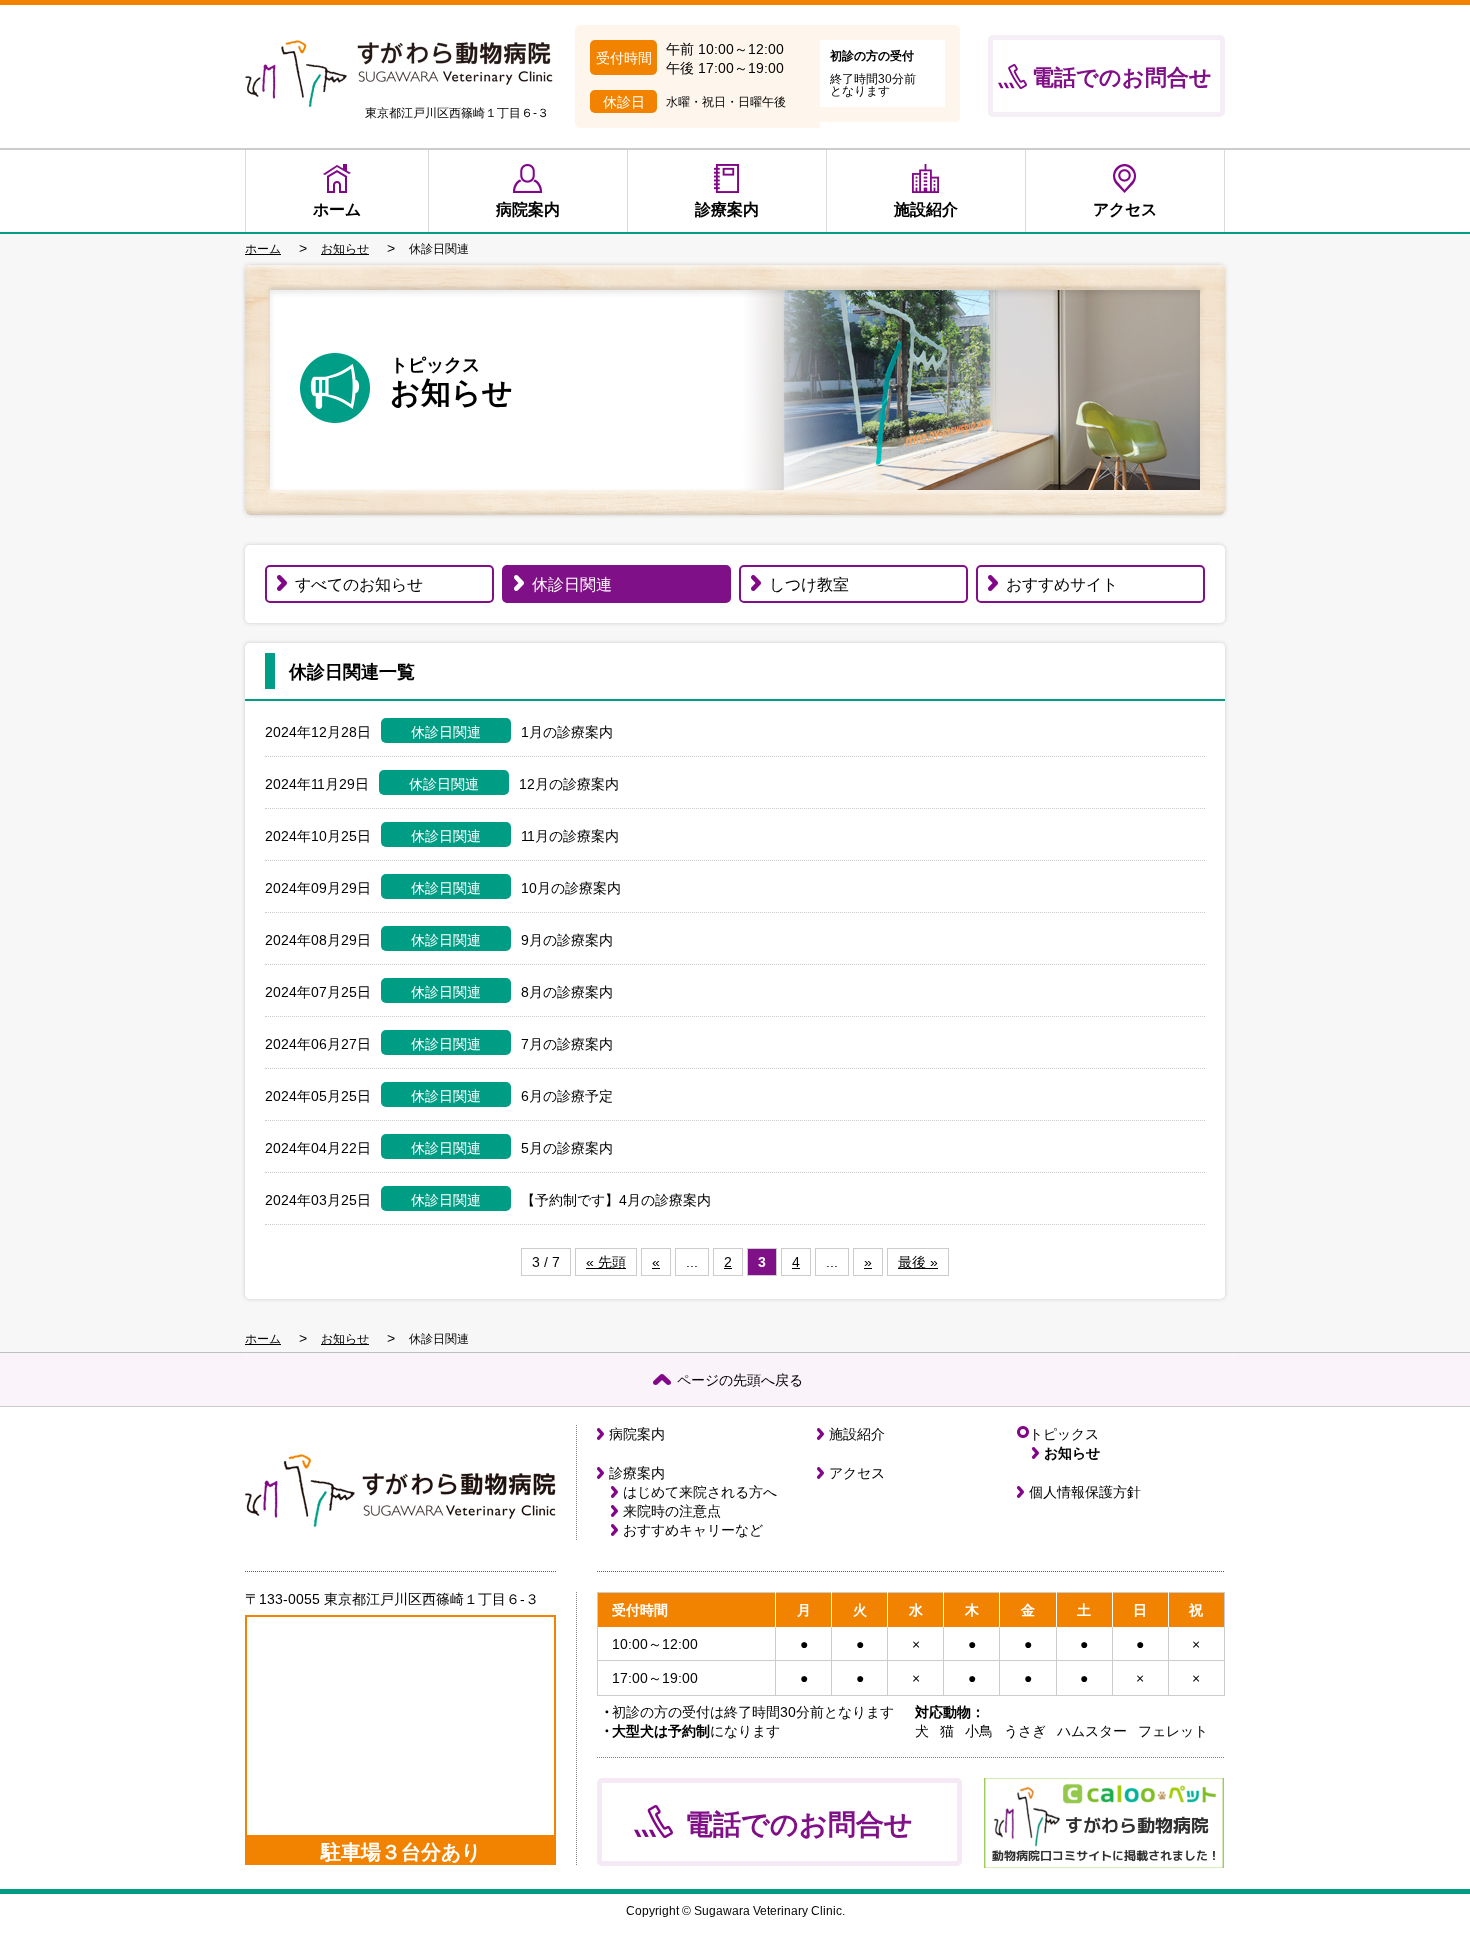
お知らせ (1072, 1453)
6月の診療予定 (567, 1096)
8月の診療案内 (567, 992)
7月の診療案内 (567, 1044)
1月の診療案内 (567, 732)
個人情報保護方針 (1085, 1492)
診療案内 (727, 209)
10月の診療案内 (571, 888)
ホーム (337, 209)
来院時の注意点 (672, 1511)
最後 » (918, 1262)
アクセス (1125, 209)
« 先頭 (606, 1262)
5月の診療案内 (567, 1148)
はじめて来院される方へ (700, 1492)
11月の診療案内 (570, 836)
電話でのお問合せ (1122, 77)
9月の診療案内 (567, 940)
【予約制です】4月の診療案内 (616, 1200)
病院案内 (528, 209)
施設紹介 (926, 209)
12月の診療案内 (569, 784)
